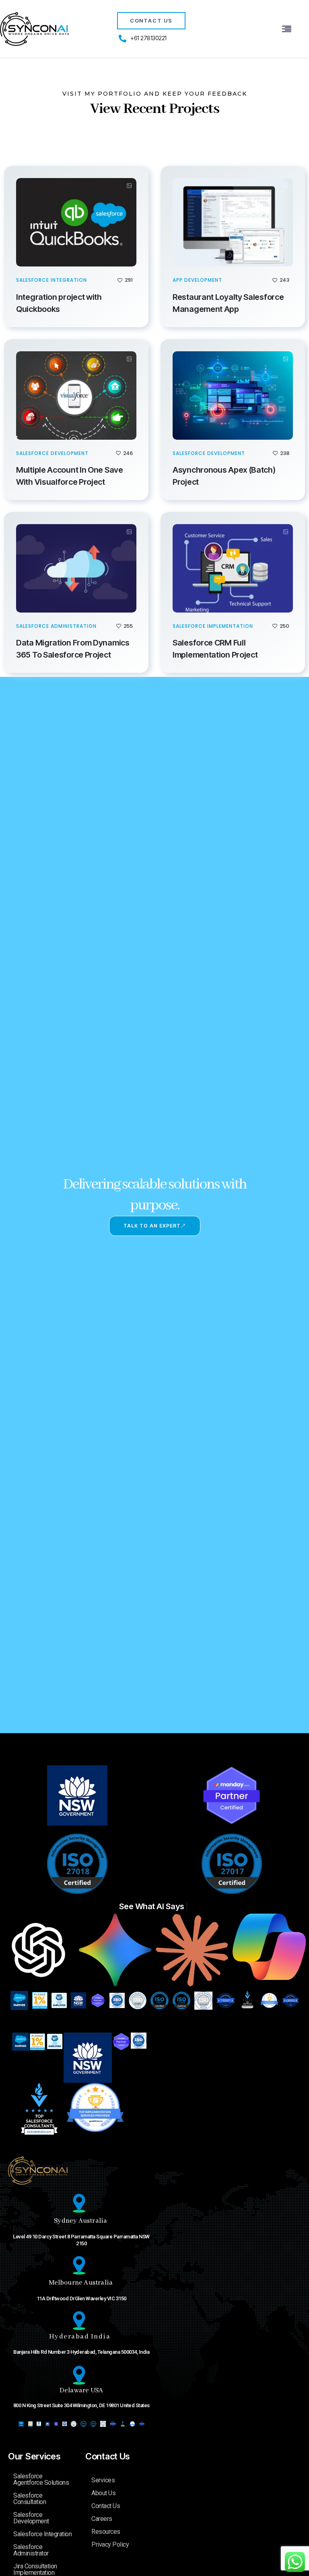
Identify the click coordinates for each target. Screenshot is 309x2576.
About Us (103, 2493)
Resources (106, 2532)
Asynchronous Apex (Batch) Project (224, 476)
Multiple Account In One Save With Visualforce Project (70, 476)
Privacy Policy (110, 2544)
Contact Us (107, 2456)
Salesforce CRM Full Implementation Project (216, 649)
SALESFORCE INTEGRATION (51, 280)
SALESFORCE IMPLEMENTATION (213, 626)
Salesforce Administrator (31, 2550)
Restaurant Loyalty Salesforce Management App (228, 303)
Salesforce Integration (42, 2534)
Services (103, 2480)
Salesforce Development (31, 2518)
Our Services (34, 2456)
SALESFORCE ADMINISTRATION (56, 626)
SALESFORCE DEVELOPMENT (52, 453)
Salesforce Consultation (30, 2499)
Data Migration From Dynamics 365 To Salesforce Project (73, 649)
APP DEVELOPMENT (197, 280)
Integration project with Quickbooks (59, 303)
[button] (286, 29)
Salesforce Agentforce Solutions (41, 2479)
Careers (102, 2519)
